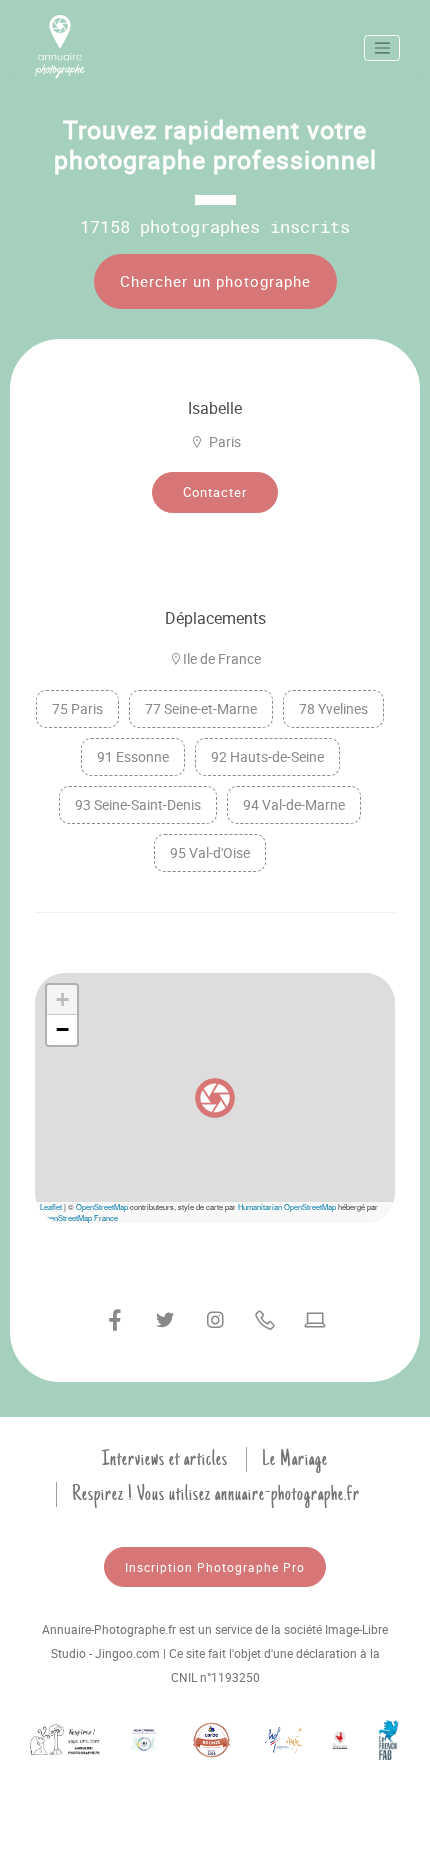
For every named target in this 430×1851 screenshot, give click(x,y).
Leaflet (51, 1206)
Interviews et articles (165, 1459)
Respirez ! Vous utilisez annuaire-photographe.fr (216, 1494)
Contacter (215, 492)
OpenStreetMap (102, 1206)
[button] (215, 1098)
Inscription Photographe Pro (215, 1567)
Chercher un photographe (215, 281)
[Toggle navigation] (382, 48)
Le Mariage (295, 1459)
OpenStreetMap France (79, 1217)
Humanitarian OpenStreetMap (287, 1206)
